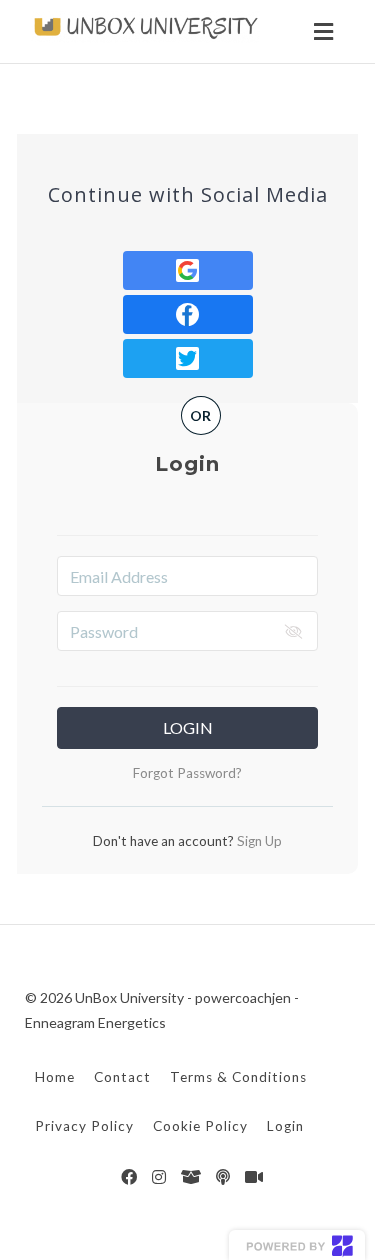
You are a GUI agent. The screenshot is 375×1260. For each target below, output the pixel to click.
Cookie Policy (200, 1126)
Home (55, 1077)
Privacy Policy (84, 1126)
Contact (122, 1077)
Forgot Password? (187, 773)
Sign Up (258, 841)
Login (188, 727)
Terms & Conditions (238, 1077)
